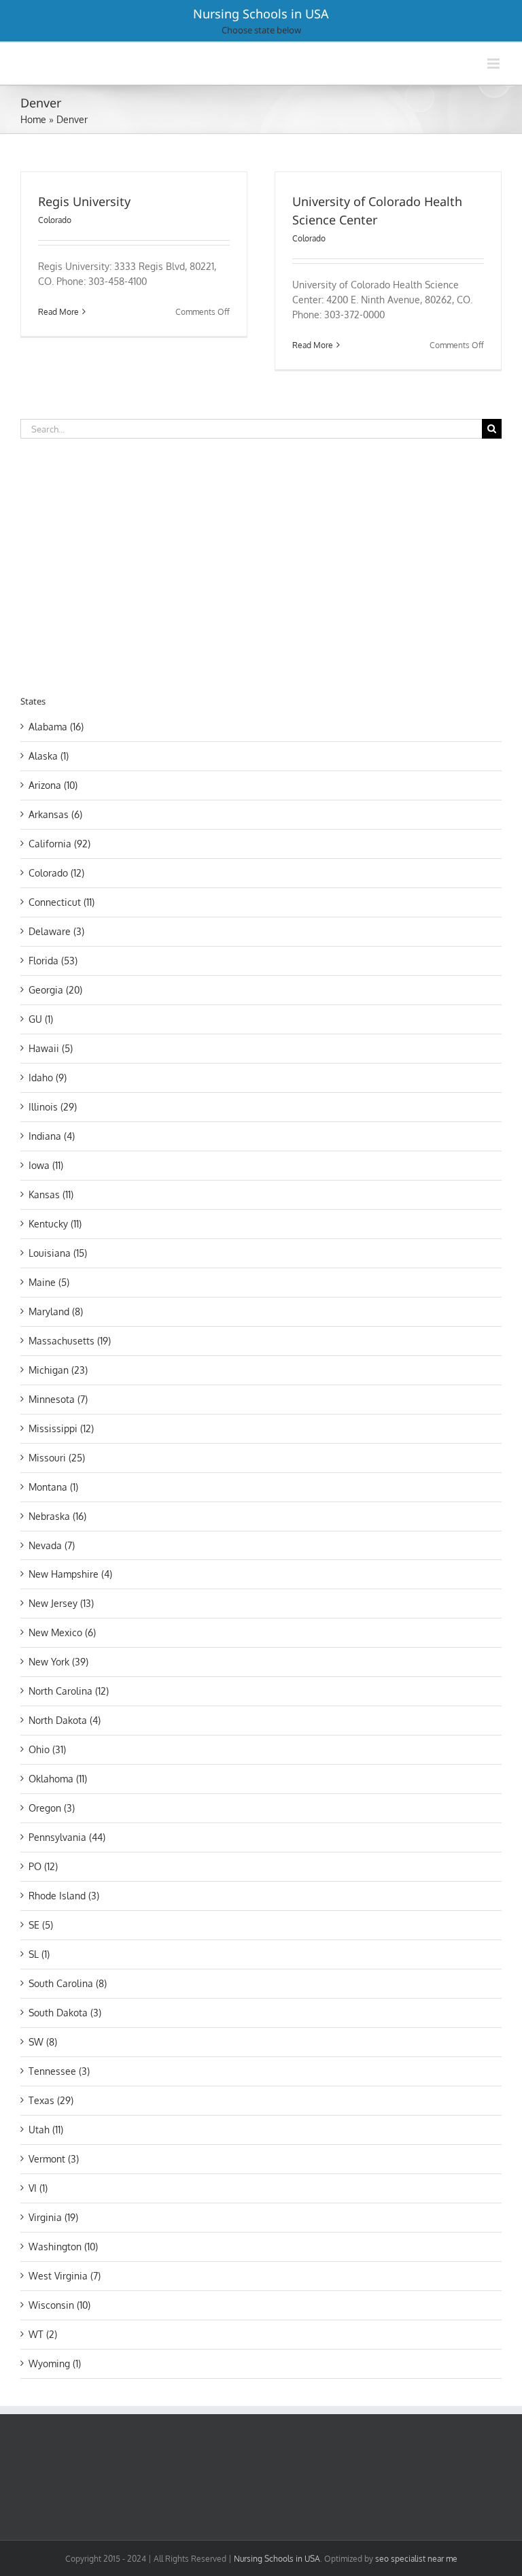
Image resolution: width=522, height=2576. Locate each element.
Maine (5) (49, 1282)
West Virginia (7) (65, 2276)
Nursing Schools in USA (261, 14)
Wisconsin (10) (59, 2305)
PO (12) (43, 1866)
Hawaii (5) (51, 1048)
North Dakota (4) (65, 1720)
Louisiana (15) (58, 1253)
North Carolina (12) (69, 1691)
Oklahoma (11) (58, 1779)
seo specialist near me (416, 2559)
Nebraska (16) (57, 1516)
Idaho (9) (48, 1078)
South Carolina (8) (68, 1983)
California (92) (59, 844)
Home (33, 119)
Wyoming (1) (55, 2363)
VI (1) (38, 2188)
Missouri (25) (57, 1458)
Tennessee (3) (59, 2071)
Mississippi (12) (61, 1428)
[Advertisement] (135, 564)
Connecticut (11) (62, 902)
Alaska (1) (49, 756)
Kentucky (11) (55, 1224)
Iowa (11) (46, 1165)
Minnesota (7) (58, 1399)
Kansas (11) (51, 1194)
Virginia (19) (53, 2217)
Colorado (55, 220)
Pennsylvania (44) (67, 1837)
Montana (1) (53, 1487)
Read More (58, 312)
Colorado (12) (56, 873)
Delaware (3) (56, 931)
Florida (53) (53, 961)
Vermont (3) (54, 2159)
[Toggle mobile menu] (494, 64)
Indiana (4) (52, 1136)
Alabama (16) (56, 727)
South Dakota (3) (65, 2013)
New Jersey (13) (61, 1603)
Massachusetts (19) (70, 1341)
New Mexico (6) (62, 1632)
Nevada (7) (52, 1545)
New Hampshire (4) (70, 1574)
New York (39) (58, 1662)
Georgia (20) (55, 990)
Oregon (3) (52, 1808)
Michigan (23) (58, 1370)
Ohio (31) (47, 1749)
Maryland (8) (56, 1311)
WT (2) (43, 2334)
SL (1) (39, 1954)
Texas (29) (51, 2100)
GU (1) (41, 1019)
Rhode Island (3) (64, 1896)
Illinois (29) (53, 1107)
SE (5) (41, 1925)
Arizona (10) (53, 785)
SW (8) (43, 2042)
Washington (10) (63, 2247)
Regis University (84, 201)
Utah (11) (46, 2130)
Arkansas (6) (55, 814)
